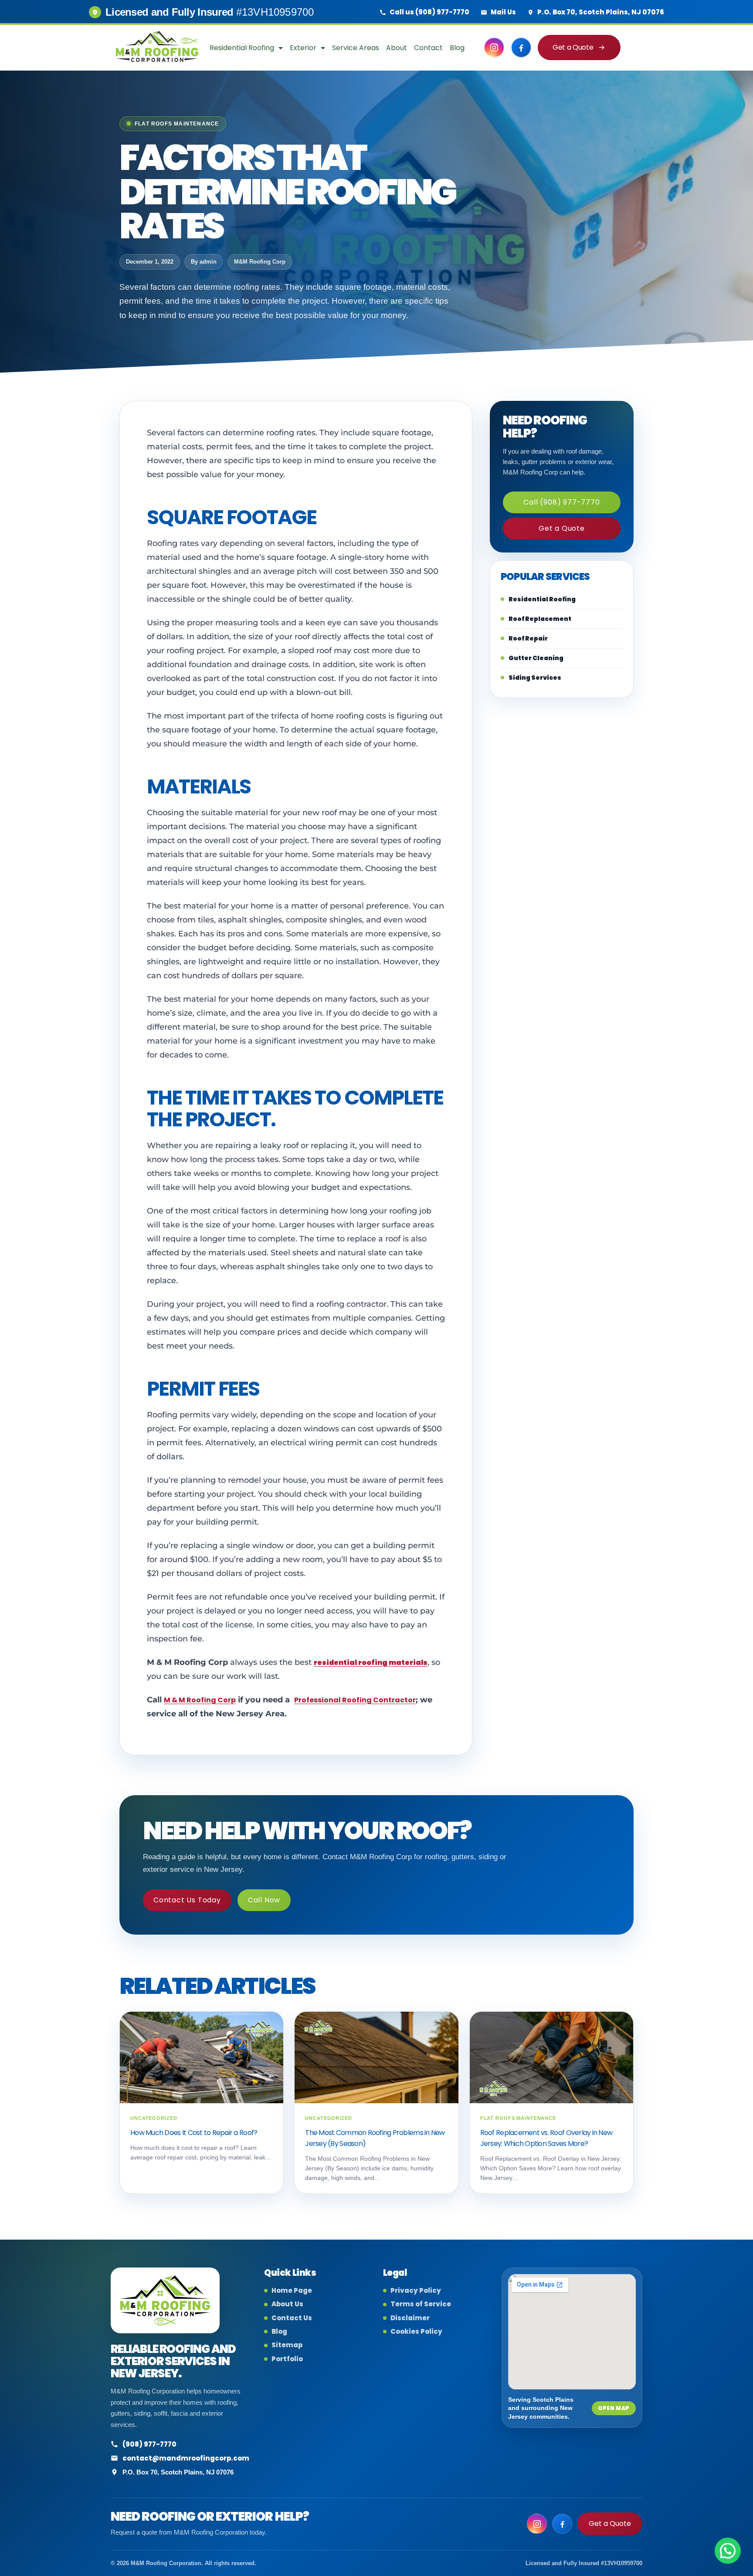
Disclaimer (410, 2318)
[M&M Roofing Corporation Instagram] (537, 2524)
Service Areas (356, 48)
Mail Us (503, 12)
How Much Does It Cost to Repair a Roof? (194, 2133)
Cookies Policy (416, 2332)
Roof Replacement (540, 619)
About (397, 48)
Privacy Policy (416, 2291)
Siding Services (535, 678)
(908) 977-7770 (149, 2444)
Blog (457, 48)
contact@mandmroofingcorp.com (186, 2458)
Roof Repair (528, 638)
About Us (287, 2304)
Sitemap (287, 2345)
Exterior (303, 48)
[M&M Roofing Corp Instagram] (494, 47)
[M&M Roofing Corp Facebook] (521, 47)
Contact (428, 48)
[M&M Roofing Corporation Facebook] (562, 2524)
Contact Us (292, 2318)
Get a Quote (573, 47)
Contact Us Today (187, 1900)
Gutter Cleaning (536, 658)
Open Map (614, 2408)
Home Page (292, 2291)
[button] (728, 2551)
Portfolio (287, 2359)
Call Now (264, 1900)
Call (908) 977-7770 (561, 502)
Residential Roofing (242, 48)
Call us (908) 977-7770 (429, 12)
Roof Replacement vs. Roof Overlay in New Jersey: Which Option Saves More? (546, 2138)
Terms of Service (421, 2304)
